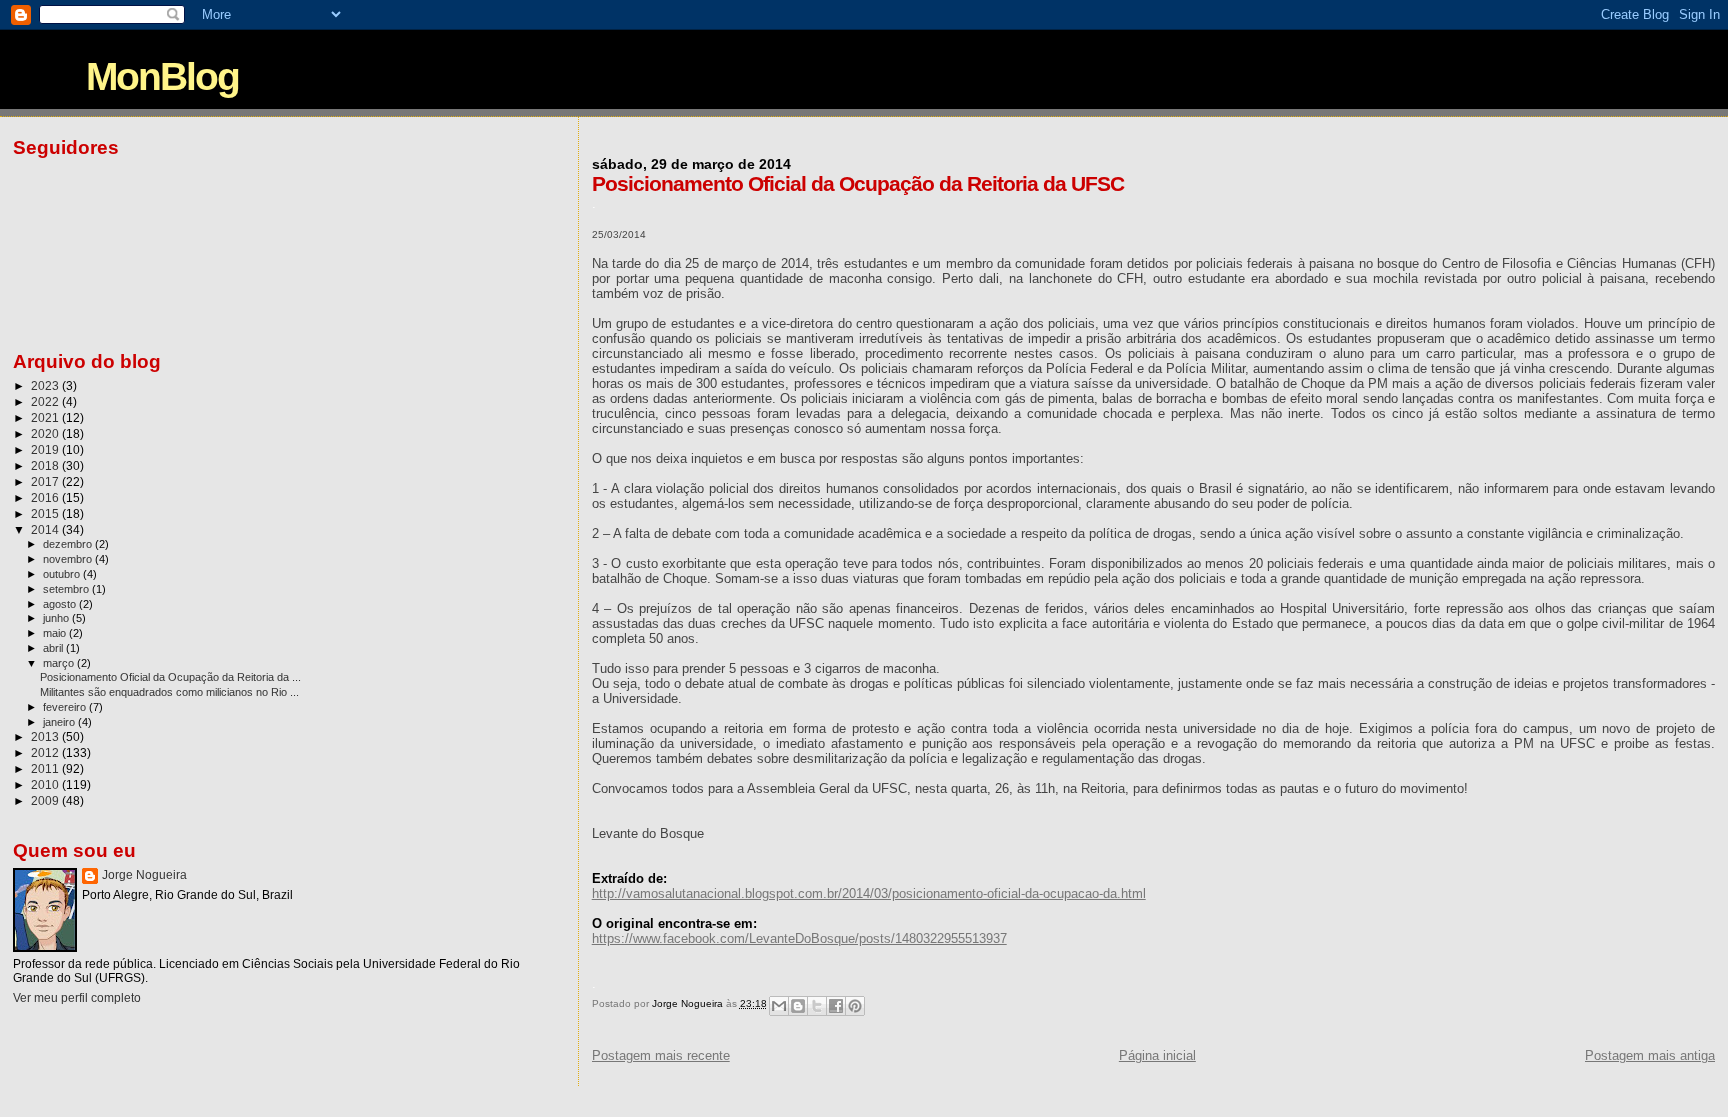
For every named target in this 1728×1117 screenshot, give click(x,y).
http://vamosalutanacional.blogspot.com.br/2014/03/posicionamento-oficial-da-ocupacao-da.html (869, 893)
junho (57, 618)
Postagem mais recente (661, 1055)
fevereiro (66, 707)
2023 (46, 385)
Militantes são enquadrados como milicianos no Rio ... (169, 692)
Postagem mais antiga (1650, 1055)
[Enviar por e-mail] (779, 1006)
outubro (63, 574)
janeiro (60, 722)
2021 (46, 417)
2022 (46, 401)
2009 (46, 800)
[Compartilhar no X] (817, 1006)
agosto (61, 604)
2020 (46, 433)
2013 (46, 736)
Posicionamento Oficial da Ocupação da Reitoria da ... (170, 677)
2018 (46, 465)
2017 (46, 481)
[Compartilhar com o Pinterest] (855, 1006)
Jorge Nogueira (144, 875)
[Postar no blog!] (798, 1006)
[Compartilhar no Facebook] (836, 1006)
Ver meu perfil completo (77, 998)
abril (54, 648)
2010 (46, 784)
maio (56, 633)
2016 (46, 497)
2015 (46, 513)
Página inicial (1157, 1055)
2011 (46, 768)
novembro (69, 559)
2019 (46, 449)
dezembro (69, 544)
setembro (67, 589)
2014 (46, 529)
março (60, 663)
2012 (46, 752)
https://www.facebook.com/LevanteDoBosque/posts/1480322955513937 (799, 938)
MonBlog (162, 76)
